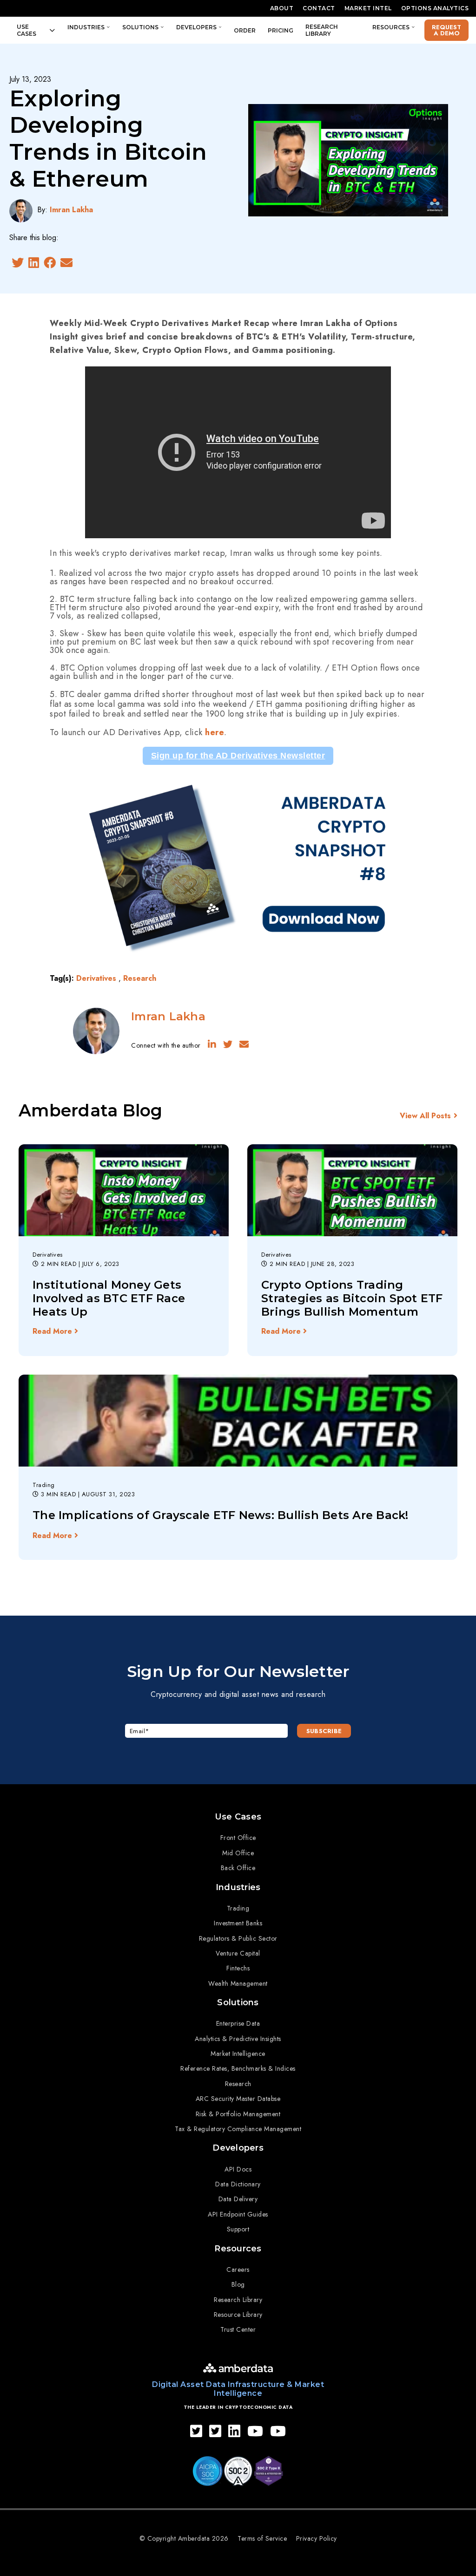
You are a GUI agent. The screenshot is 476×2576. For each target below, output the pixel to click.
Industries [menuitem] (238, 1887)
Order (245, 30)
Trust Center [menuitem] (238, 2329)
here (215, 733)
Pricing (281, 30)
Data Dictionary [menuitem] (238, 2184)
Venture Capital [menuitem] (238, 1953)
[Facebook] (50, 263)
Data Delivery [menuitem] (238, 2199)
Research (140, 978)
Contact (319, 8)
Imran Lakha (71, 210)
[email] (66, 263)
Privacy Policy (317, 2538)
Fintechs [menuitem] (238, 1968)
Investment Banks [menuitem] (238, 1923)
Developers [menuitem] (238, 2148)
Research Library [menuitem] (238, 2300)
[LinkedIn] (34, 263)
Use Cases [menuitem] (238, 1817)
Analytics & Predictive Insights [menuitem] (238, 2039)
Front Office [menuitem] (238, 1838)
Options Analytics (435, 8)
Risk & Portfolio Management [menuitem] (238, 2114)
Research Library (322, 30)
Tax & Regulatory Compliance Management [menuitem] (238, 2129)
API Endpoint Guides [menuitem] (238, 2214)
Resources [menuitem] (238, 2249)
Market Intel (368, 8)
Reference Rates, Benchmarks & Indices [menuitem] (238, 2068)
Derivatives (96, 978)
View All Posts (425, 1116)
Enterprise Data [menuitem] (238, 2023)
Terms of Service (262, 2538)
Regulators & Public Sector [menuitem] (238, 1938)
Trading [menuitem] (238, 1908)
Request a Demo (446, 30)
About (282, 8)
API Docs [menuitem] (238, 2169)
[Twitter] (18, 263)
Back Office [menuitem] (238, 1868)
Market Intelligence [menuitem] (238, 2054)
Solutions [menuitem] (238, 2002)
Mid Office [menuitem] (238, 1853)
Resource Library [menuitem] (238, 2315)
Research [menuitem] (238, 2084)
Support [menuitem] (238, 2229)
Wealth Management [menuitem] (238, 1983)
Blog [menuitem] (238, 2284)
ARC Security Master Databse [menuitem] (238, 2099)
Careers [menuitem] (238, 2269)
